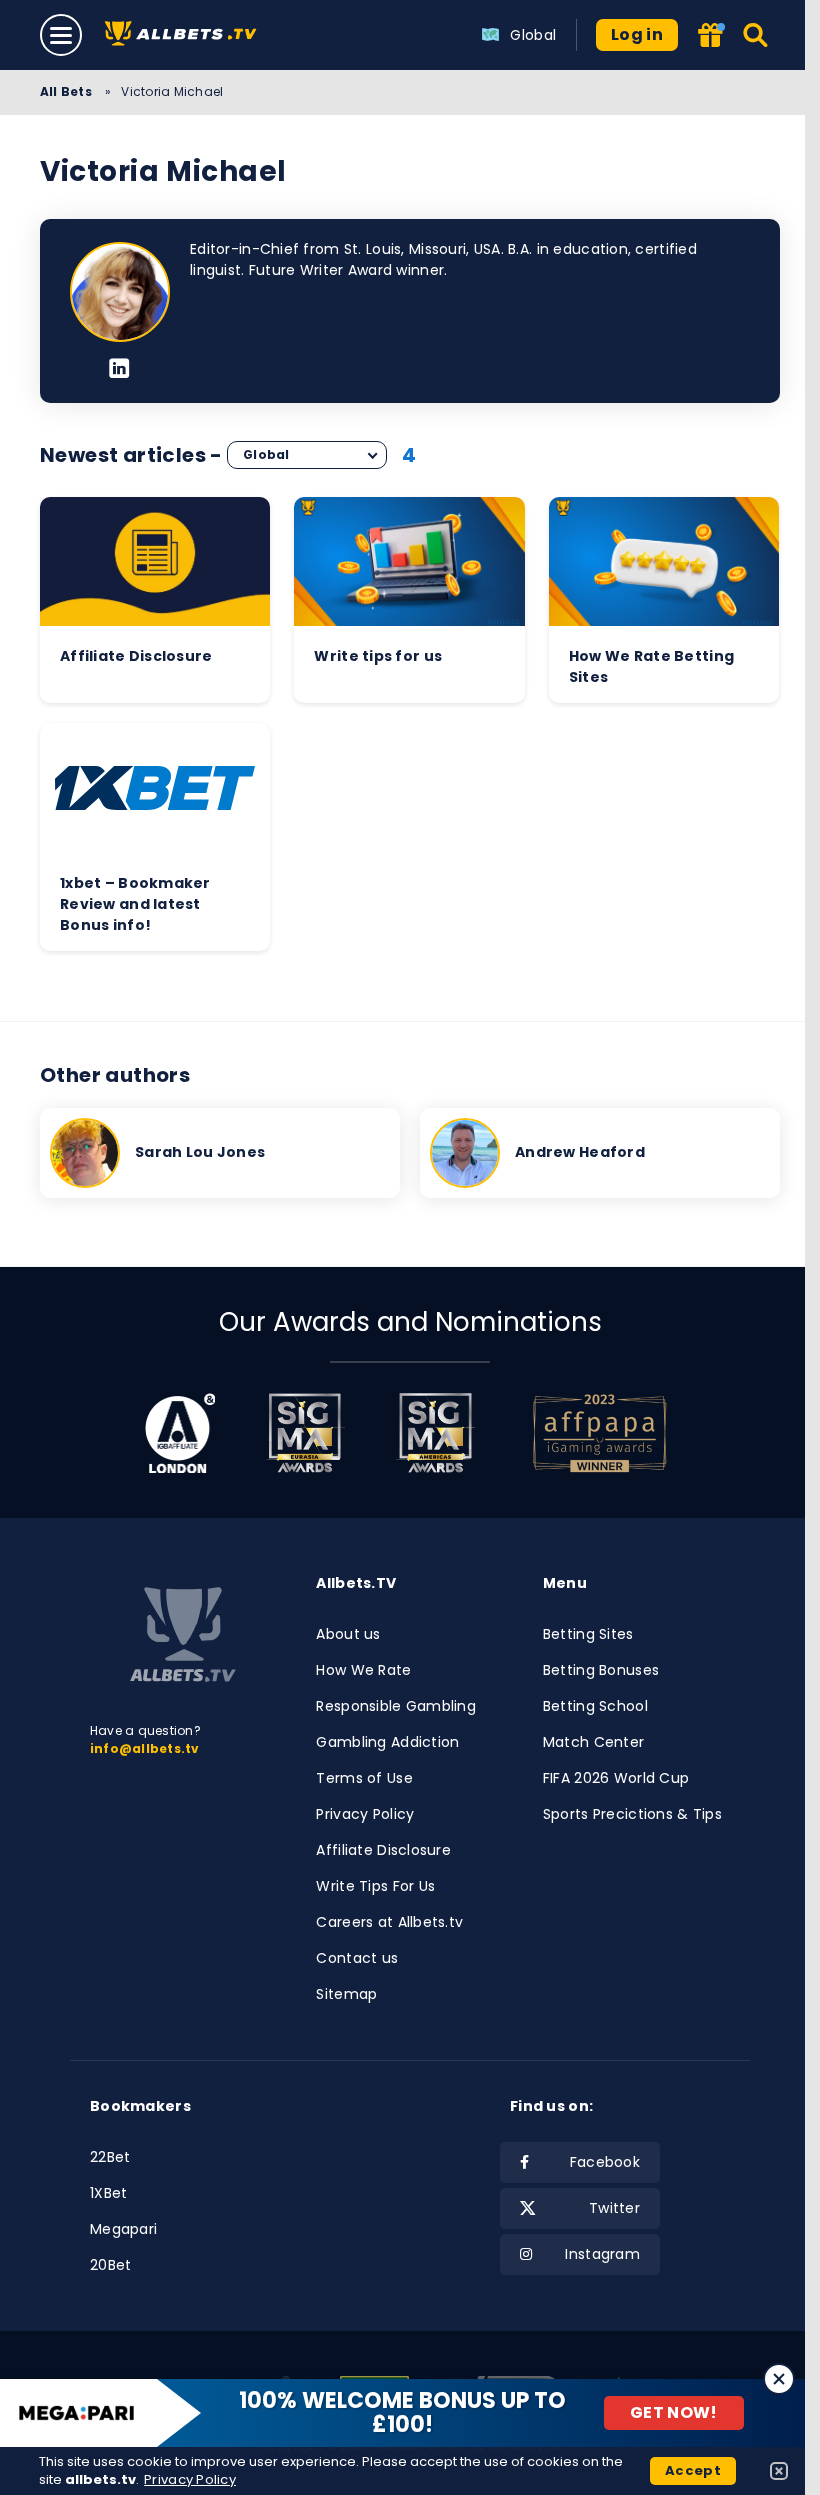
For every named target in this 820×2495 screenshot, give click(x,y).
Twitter (614, 2208)
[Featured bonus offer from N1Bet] (712, 36)
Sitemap (346, 1994)
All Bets (67, 91)
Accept (693, 2470)
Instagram (602, 2254)
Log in (637, 34)
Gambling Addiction (387, 1742)
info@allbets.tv (145, 1748)
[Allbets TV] (184, 35)
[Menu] (61, 35)
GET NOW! (674, 2412)
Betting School (595, 1706)
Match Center (593, 1742)
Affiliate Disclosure (383, 1850)
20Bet (110, 2265)
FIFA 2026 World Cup (616, 1778)
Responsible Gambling (396, 1706)
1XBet (108, 2193)
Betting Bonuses (601, 1670)
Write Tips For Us (375, 1886)
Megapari (123, 2229)
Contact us (357, 1958)
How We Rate (363, 1670)
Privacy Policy (365, 1814)
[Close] (779, 2379)
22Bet (110, 2157)
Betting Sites (588, 1634)
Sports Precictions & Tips (632, 1814)
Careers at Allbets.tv (389, 1922)
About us (348, 1634)
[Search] (756, 35)
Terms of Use (364, 1778)
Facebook (605, 2162)
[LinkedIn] (119, 370)
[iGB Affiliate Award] (180, 1433)
